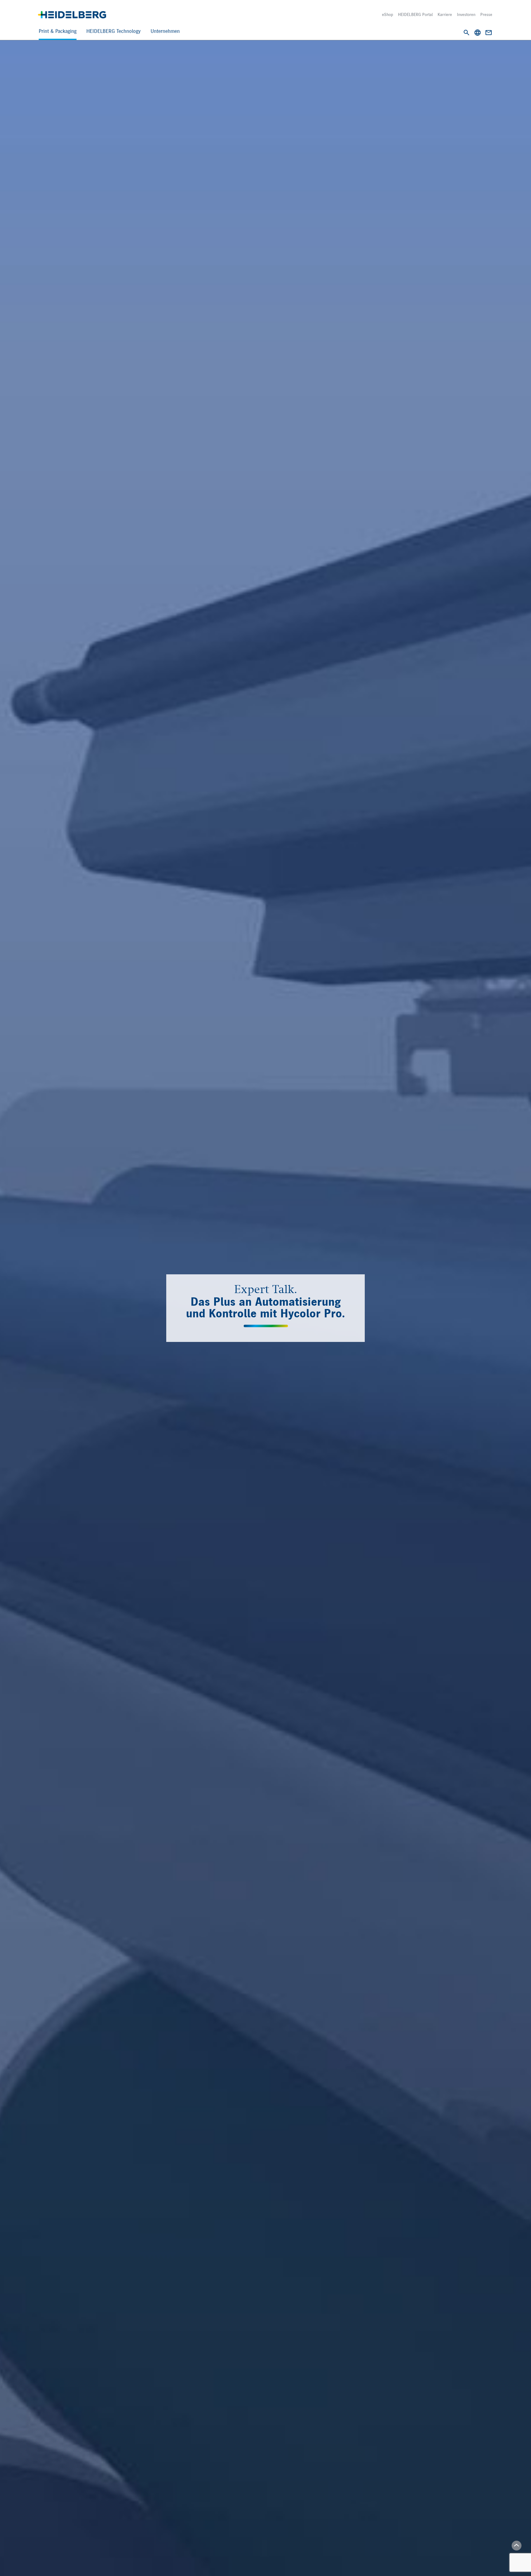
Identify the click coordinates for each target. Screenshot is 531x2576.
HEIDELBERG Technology (114, 31)
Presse (486, 15)
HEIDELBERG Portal (415, 15)
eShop (387, 15)
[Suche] (466, 33)
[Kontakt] (489, 33)
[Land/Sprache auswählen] (478, 33)
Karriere (445, 15)
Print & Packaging (58, 31)
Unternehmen (165, 31)
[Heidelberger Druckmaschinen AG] (72, 15)
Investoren (466, 15)
